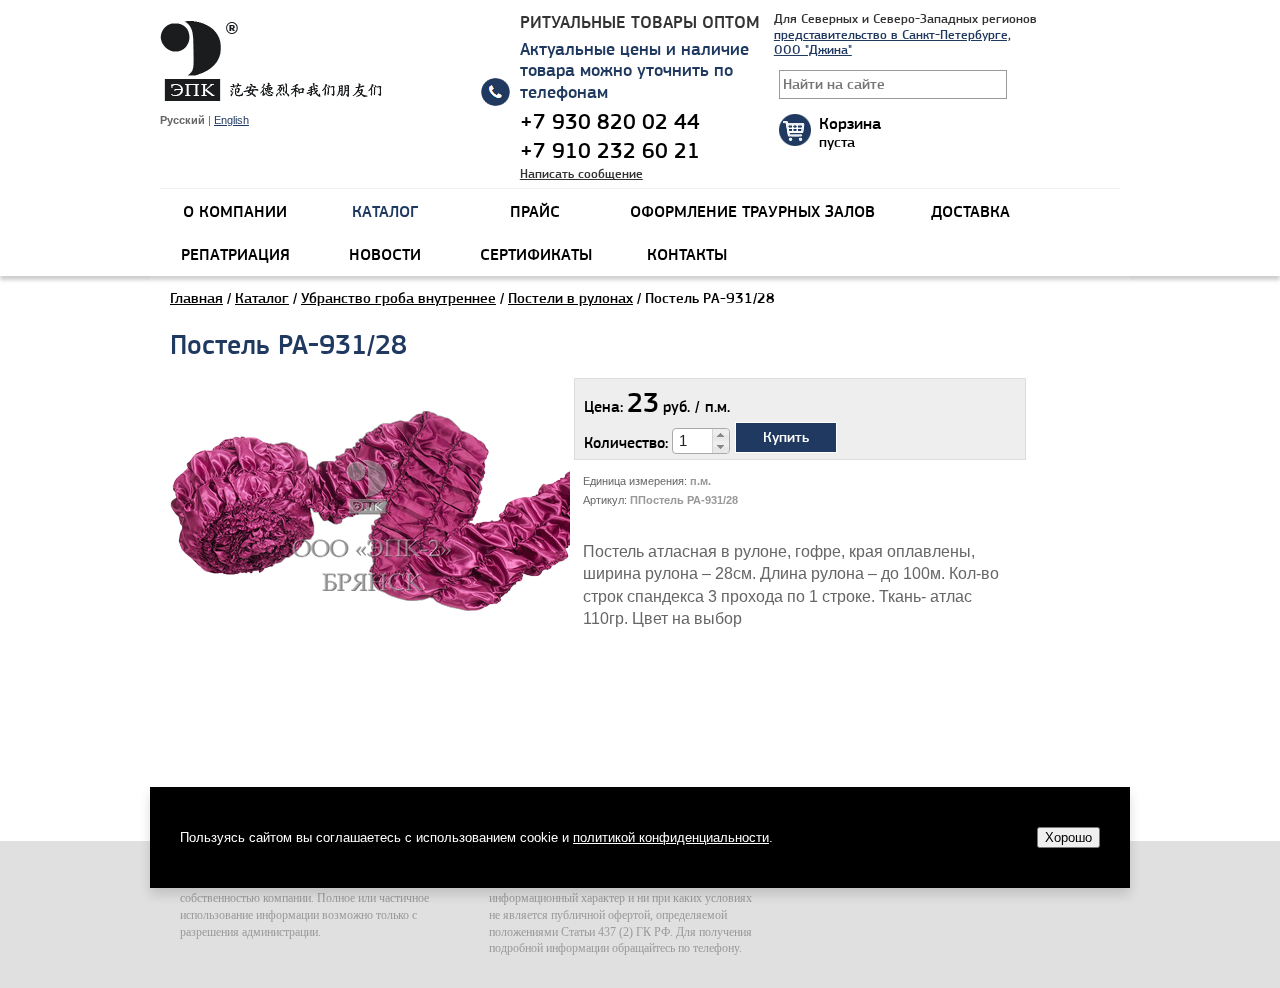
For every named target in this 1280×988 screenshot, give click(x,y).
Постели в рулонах (570, 298)
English (231, 120)
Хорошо (1068, 837)
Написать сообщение (581, 173)
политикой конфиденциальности (671, 837)
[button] (720, 435)
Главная (196, 298)
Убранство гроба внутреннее (398, 298)
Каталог (262, 298)
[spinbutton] (693, 441)
